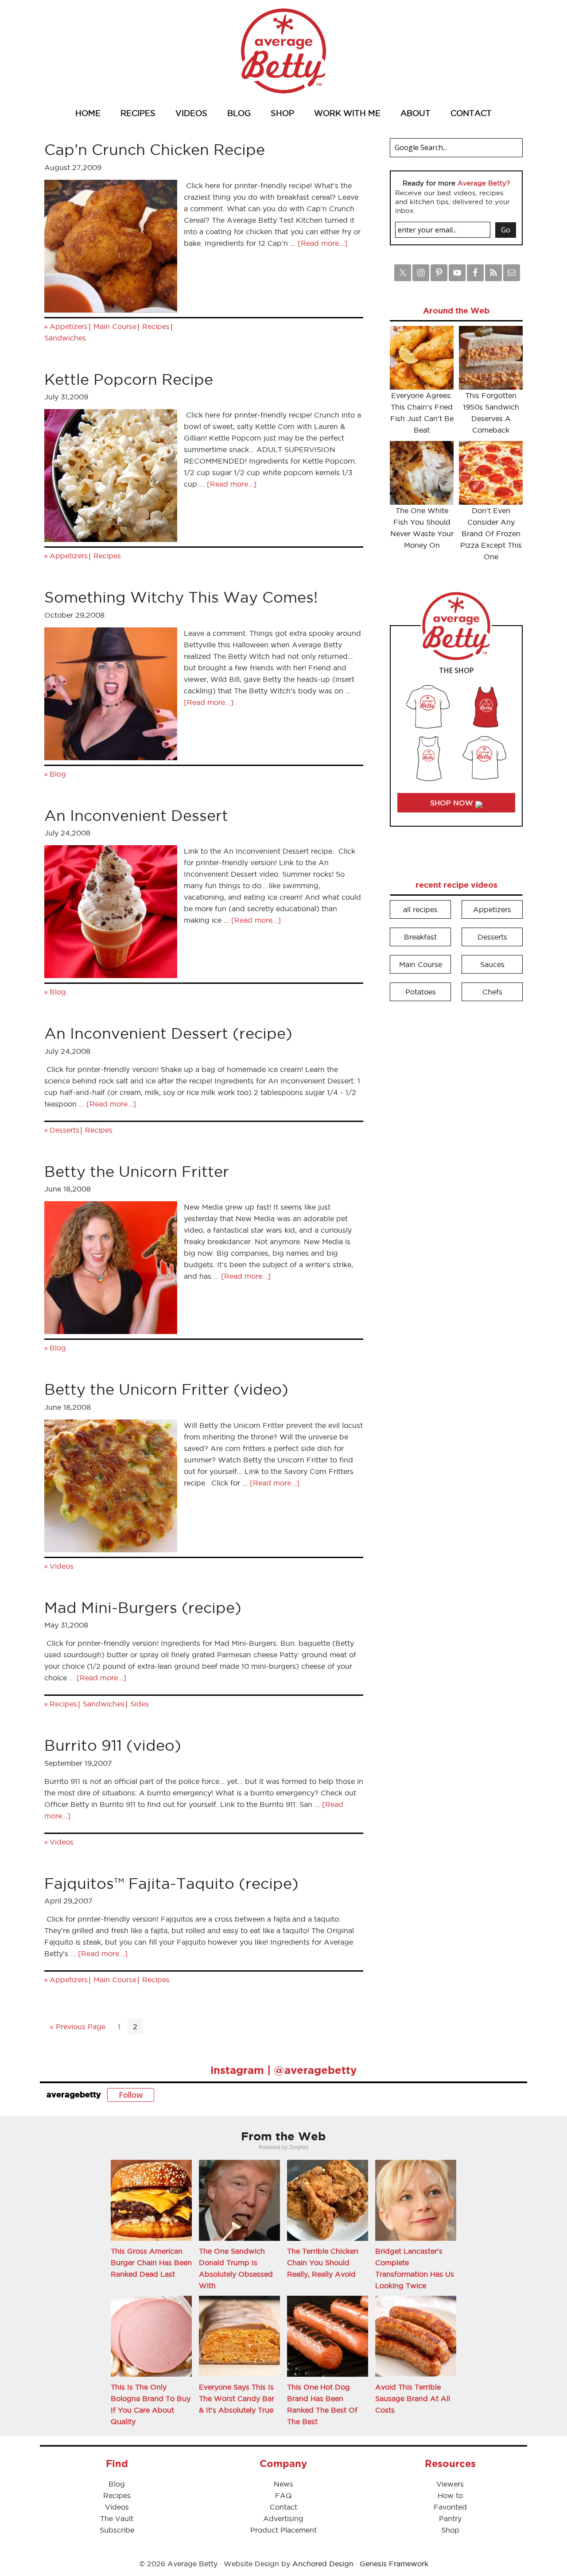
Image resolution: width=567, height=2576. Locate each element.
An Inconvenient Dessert (136, 815)
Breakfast (420, 937)
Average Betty (283, 51)
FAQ (283, 2495)
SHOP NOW (453, 803)
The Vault (117, 2518)
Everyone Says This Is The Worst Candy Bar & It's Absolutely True (237, 2398)
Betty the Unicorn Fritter (137, 1171)
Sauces (492, 964)
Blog (58, 774)
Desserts (64, 1130)
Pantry (450, 2518)
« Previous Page (78, 2027)
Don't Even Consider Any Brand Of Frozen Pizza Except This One (491, 534)
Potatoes (421, 992)
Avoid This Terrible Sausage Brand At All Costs (413, 2398)
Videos (62, 1566)
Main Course (115, 326)
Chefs (492, 992)
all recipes (420, 909)
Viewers (450, 2484)
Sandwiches (65, 338)
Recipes (156, 326)
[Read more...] (322, 243)
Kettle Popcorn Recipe (129, 379)
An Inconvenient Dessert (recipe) (168, 1033)
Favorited (450, 2507)
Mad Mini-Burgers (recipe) (143, 1607)
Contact (283, 2507)
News (283, 2484)
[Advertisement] (456, 1143)
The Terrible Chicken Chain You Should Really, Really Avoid (323, 2263)
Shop (450, 2530)
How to (450, 2495)
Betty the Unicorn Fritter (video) (166, 1389)
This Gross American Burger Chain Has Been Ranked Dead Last (151, 2263)
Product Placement (283, 2530)
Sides (140, 1704)
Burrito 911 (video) (113, 1745)
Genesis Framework (394, 2564)
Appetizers (69, 326)
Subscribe (117, 2530)
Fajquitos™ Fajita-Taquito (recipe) (171, 1883)
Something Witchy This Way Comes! (181, 597)
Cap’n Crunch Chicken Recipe (155, 149)
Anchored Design (323, 2564)
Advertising (283, 2518)
